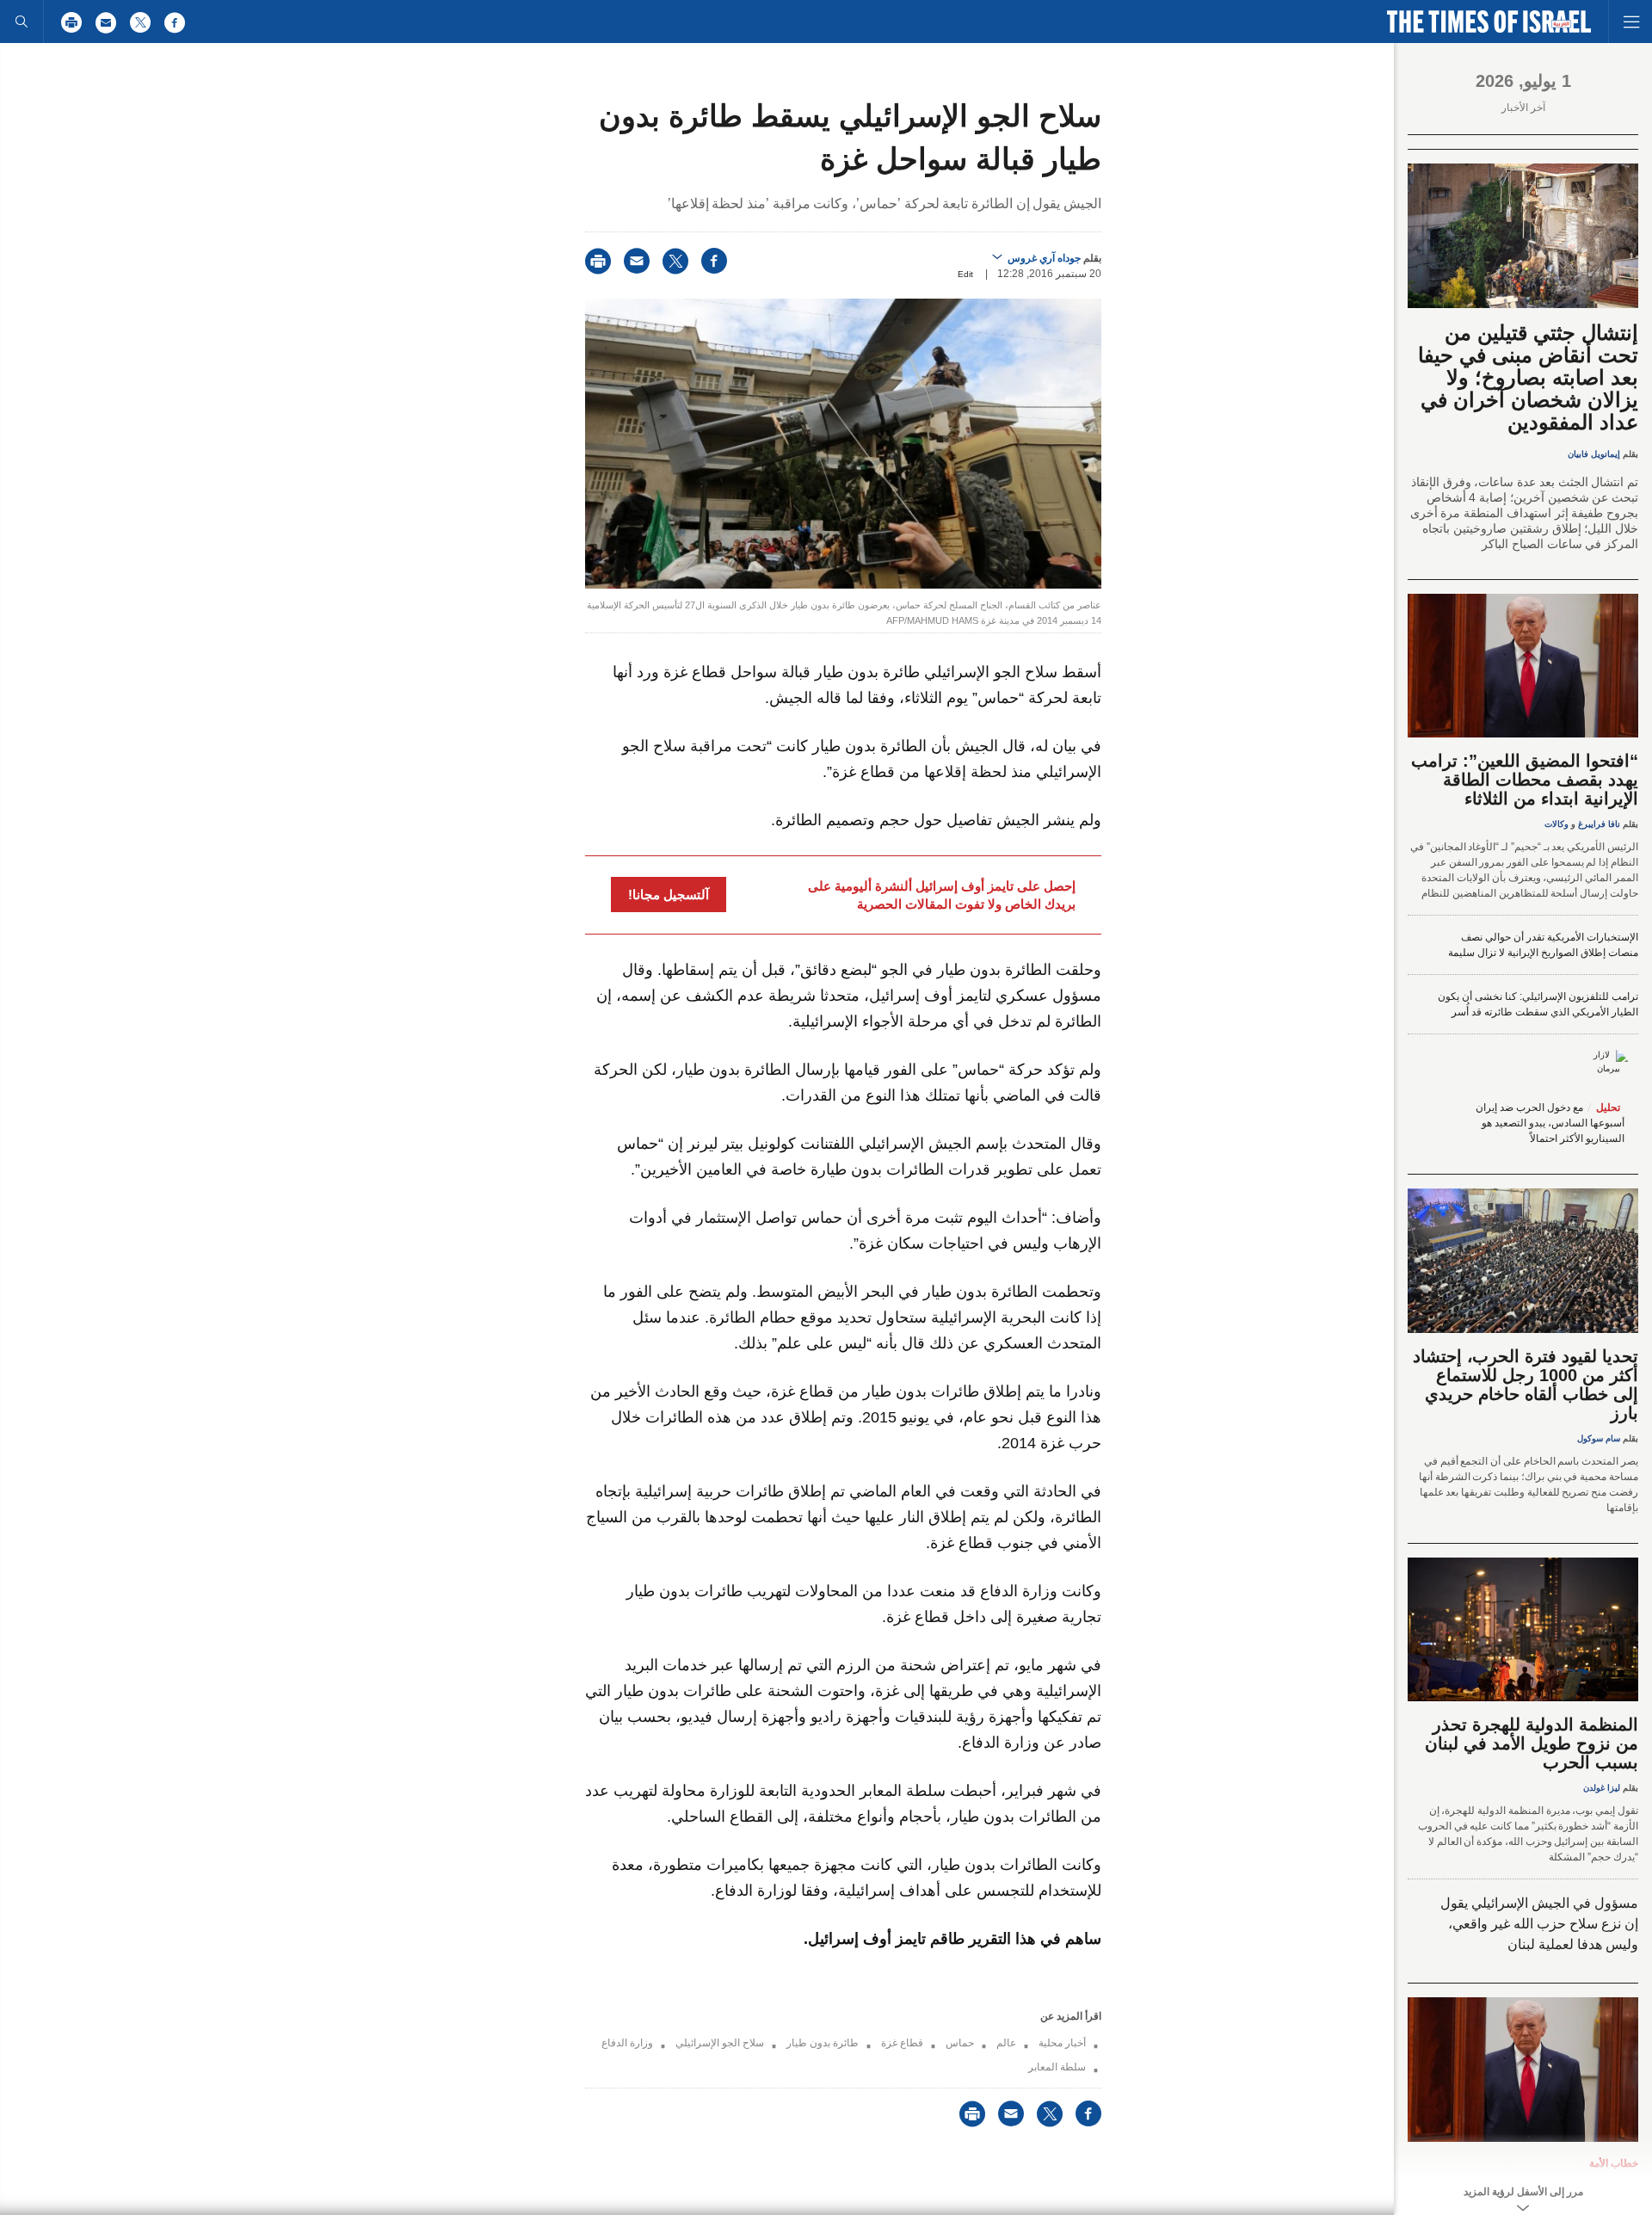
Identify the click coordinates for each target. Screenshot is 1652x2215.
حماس (960, 2043)
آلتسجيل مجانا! (669, 895)
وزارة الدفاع (627, 2043)
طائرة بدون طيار (823, 2043)
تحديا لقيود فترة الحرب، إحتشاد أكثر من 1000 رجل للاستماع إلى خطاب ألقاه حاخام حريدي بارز (1526, 1385)
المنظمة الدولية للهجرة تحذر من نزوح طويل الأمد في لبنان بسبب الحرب (1532, 1743)
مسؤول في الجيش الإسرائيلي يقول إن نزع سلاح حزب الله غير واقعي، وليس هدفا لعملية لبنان (1539, 1924)
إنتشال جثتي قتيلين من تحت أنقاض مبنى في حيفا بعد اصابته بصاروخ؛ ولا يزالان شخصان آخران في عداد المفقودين (1528, 377)
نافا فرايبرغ (1599, 824)
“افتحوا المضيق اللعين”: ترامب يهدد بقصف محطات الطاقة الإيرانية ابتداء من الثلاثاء (1525, 780)
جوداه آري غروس (1044, 258)
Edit (965, 274)
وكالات (1556, 824)
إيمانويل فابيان (1594, 454)
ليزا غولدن (1602, 1788)
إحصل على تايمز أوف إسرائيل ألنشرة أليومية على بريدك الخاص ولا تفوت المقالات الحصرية (942, 895)
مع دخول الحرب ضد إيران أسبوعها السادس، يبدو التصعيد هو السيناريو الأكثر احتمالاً (1550, 1123)
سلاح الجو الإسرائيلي (720, 2043)
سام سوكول (1599, 1438)
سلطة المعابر (1057, 2067)
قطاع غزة (902, 2043)
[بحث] (22, 22)
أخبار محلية (1062, 2043)
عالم (1006, 2043)
